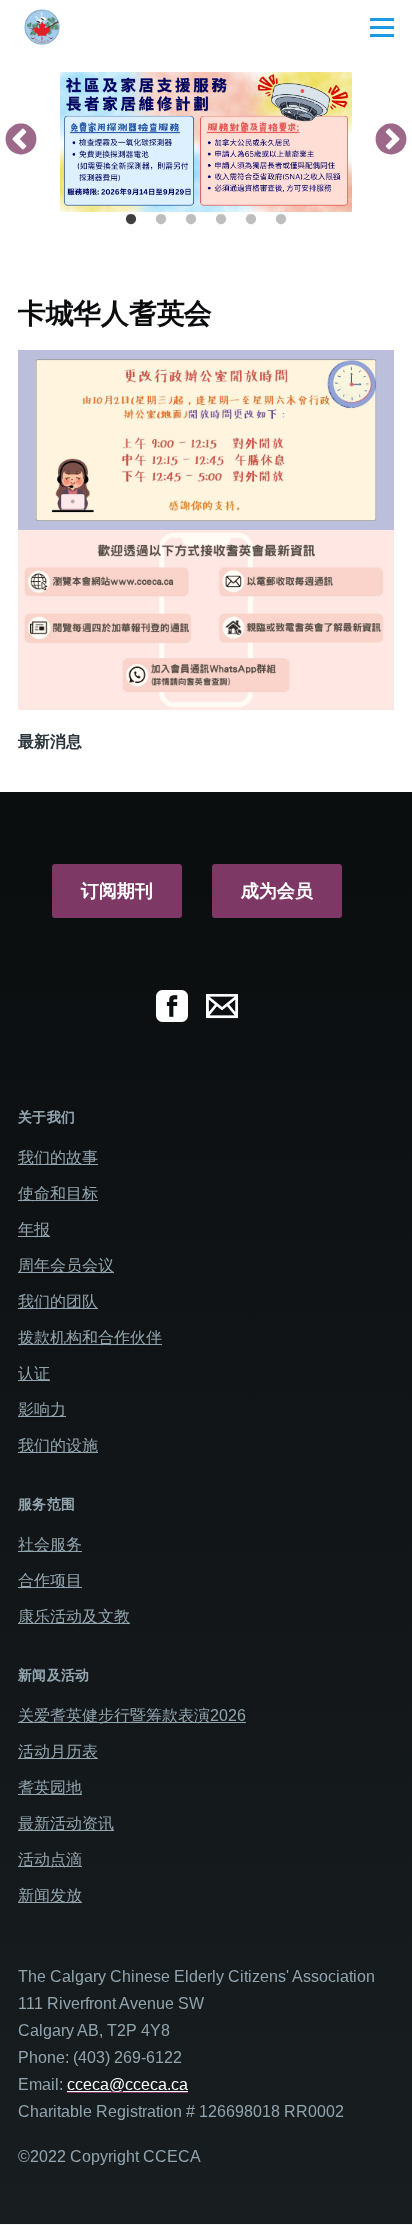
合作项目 (50, 1580)
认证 (34, 1373)
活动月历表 (58, 1751)
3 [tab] (191, 220)
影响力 (42, 1409)
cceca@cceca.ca (127, 2084)
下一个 (391, 141)
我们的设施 (58, 1445)
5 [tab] (251, 220)
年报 (34, 1229)
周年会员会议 (66, 1265)
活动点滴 (50, 1859)
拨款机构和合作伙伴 (90, 1337)
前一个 (21, 141)
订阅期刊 (117, 891)
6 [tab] (281, 220)
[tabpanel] (206, 142)
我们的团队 (58, 1301)
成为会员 (277, 891)
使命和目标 (58, 1193)
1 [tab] (131, 220)
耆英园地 (50, 1787)
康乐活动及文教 (74, 1616)
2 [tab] (161, 220)
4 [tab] (221, 220)
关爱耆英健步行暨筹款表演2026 (132, 1715)
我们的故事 (58, 1157)
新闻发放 (50, 1895)
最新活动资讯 (66, 1823)
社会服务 (50, 1544)
